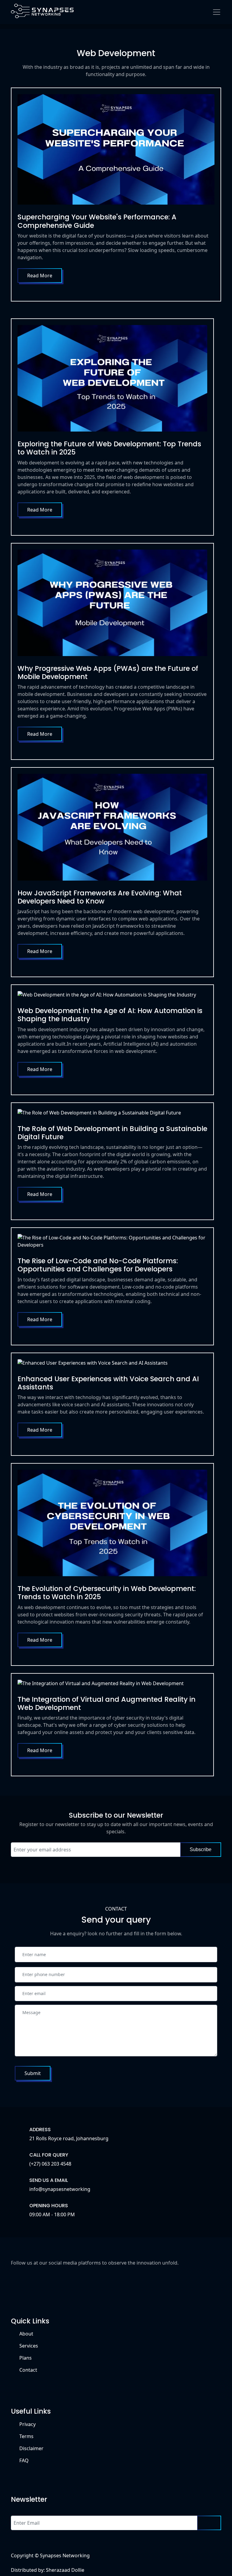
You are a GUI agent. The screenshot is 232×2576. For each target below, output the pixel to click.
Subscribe (201, 1849)
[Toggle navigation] (217, 12)
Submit (33, 2073)
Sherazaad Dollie (65, 2570)
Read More (40, 276)
